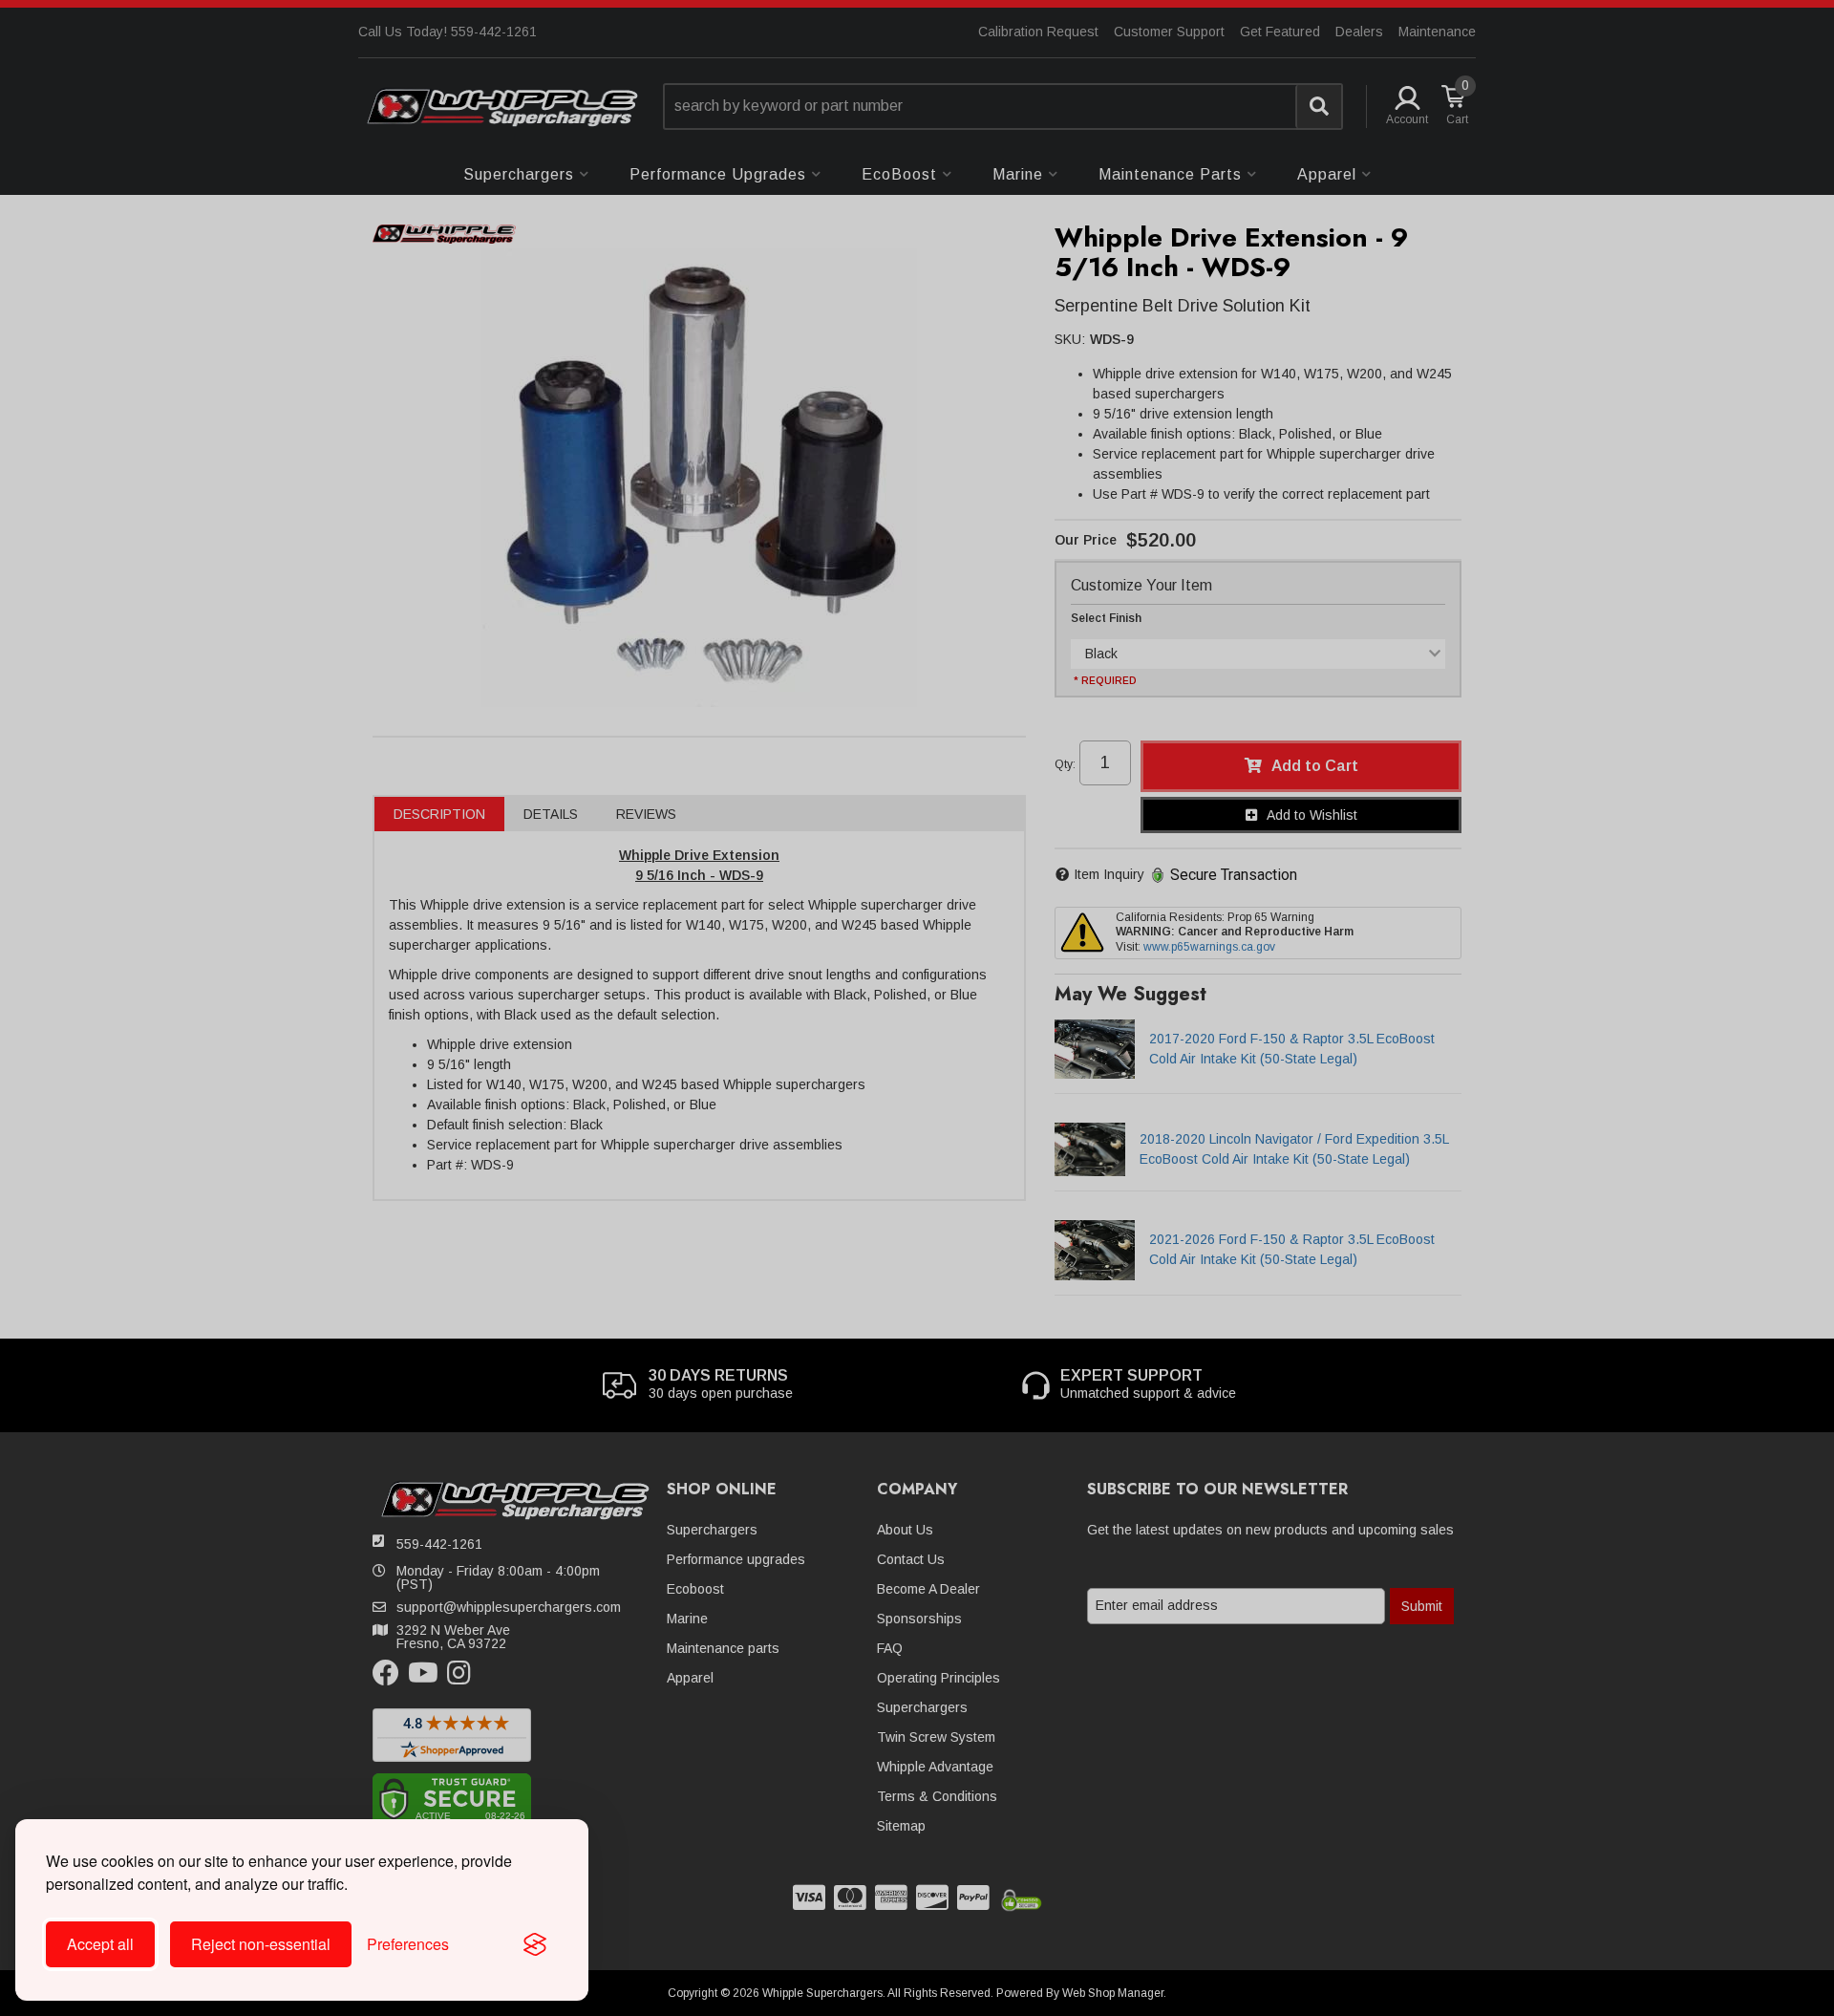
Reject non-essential (261, 1944)
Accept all (100, 1944)
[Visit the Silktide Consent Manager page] (535, 1944)
